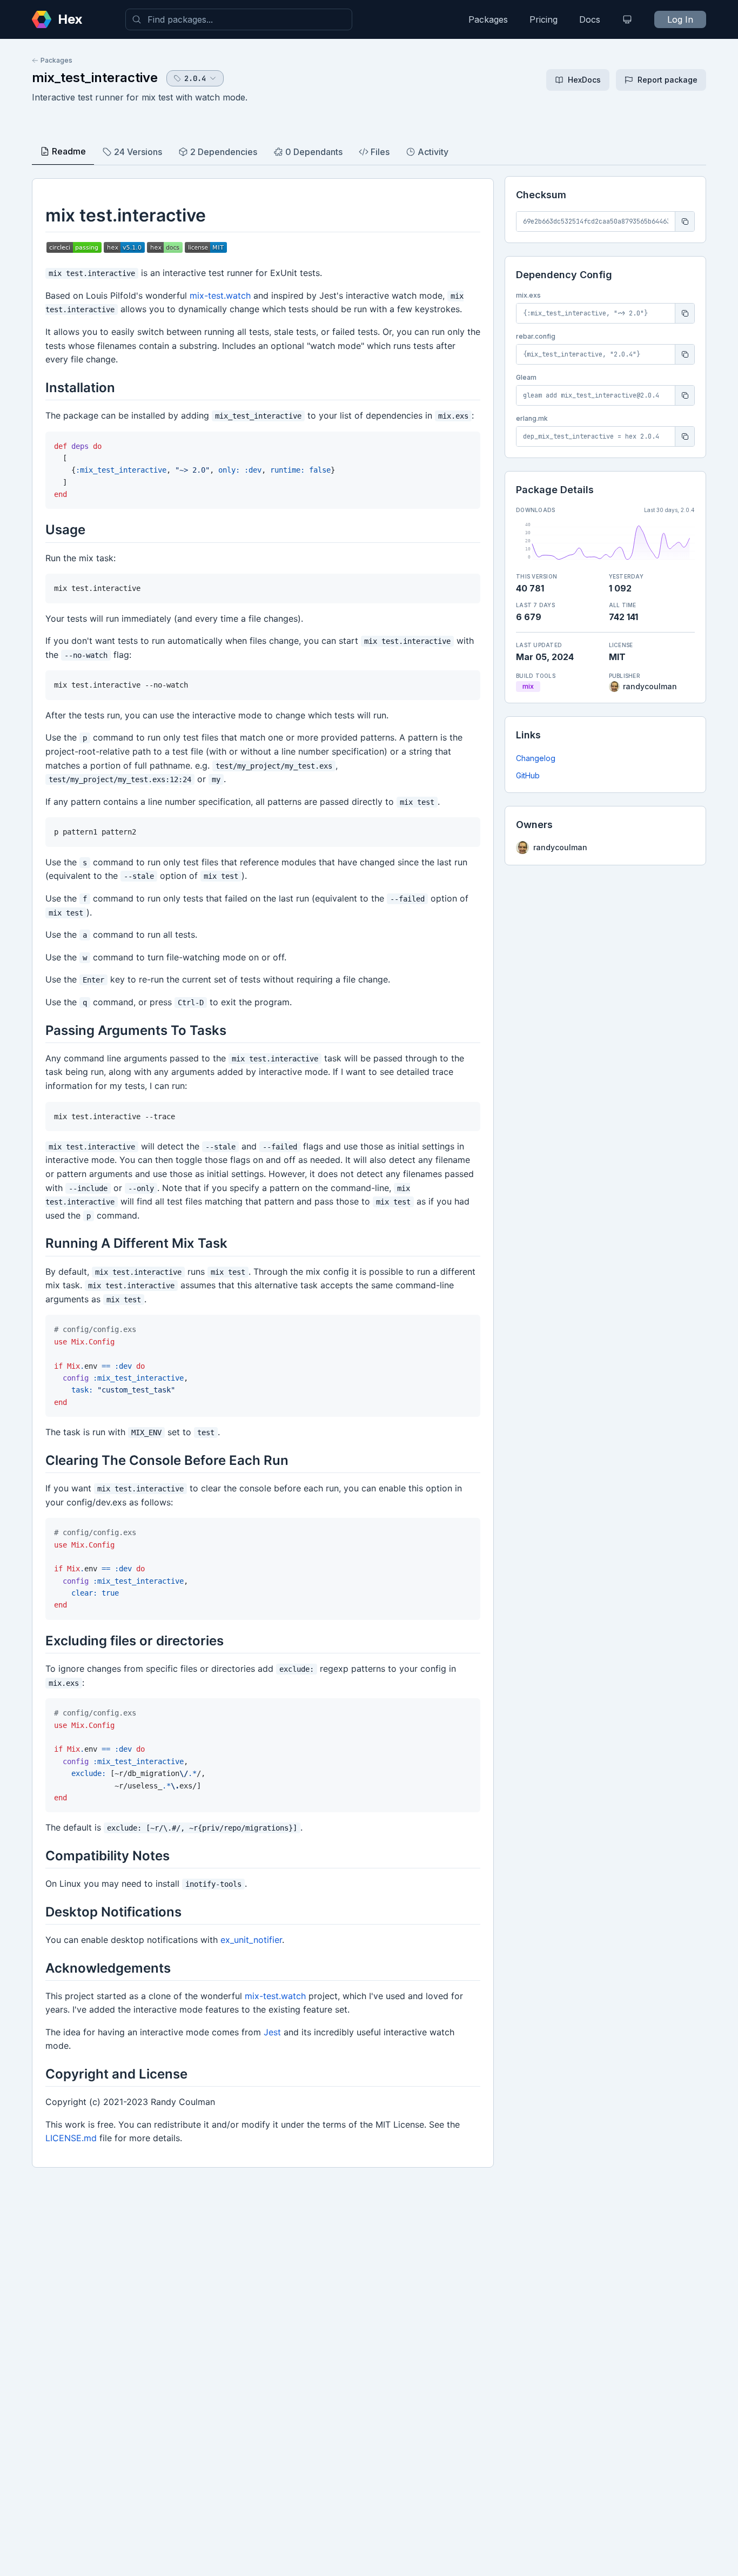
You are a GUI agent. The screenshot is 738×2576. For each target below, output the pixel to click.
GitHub (528, 775)
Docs (590, 19)
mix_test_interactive (95, 78)
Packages (488, 19)
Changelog (536, 758)
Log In (680, 19)
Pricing (544, 19)
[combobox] (239, 19)
